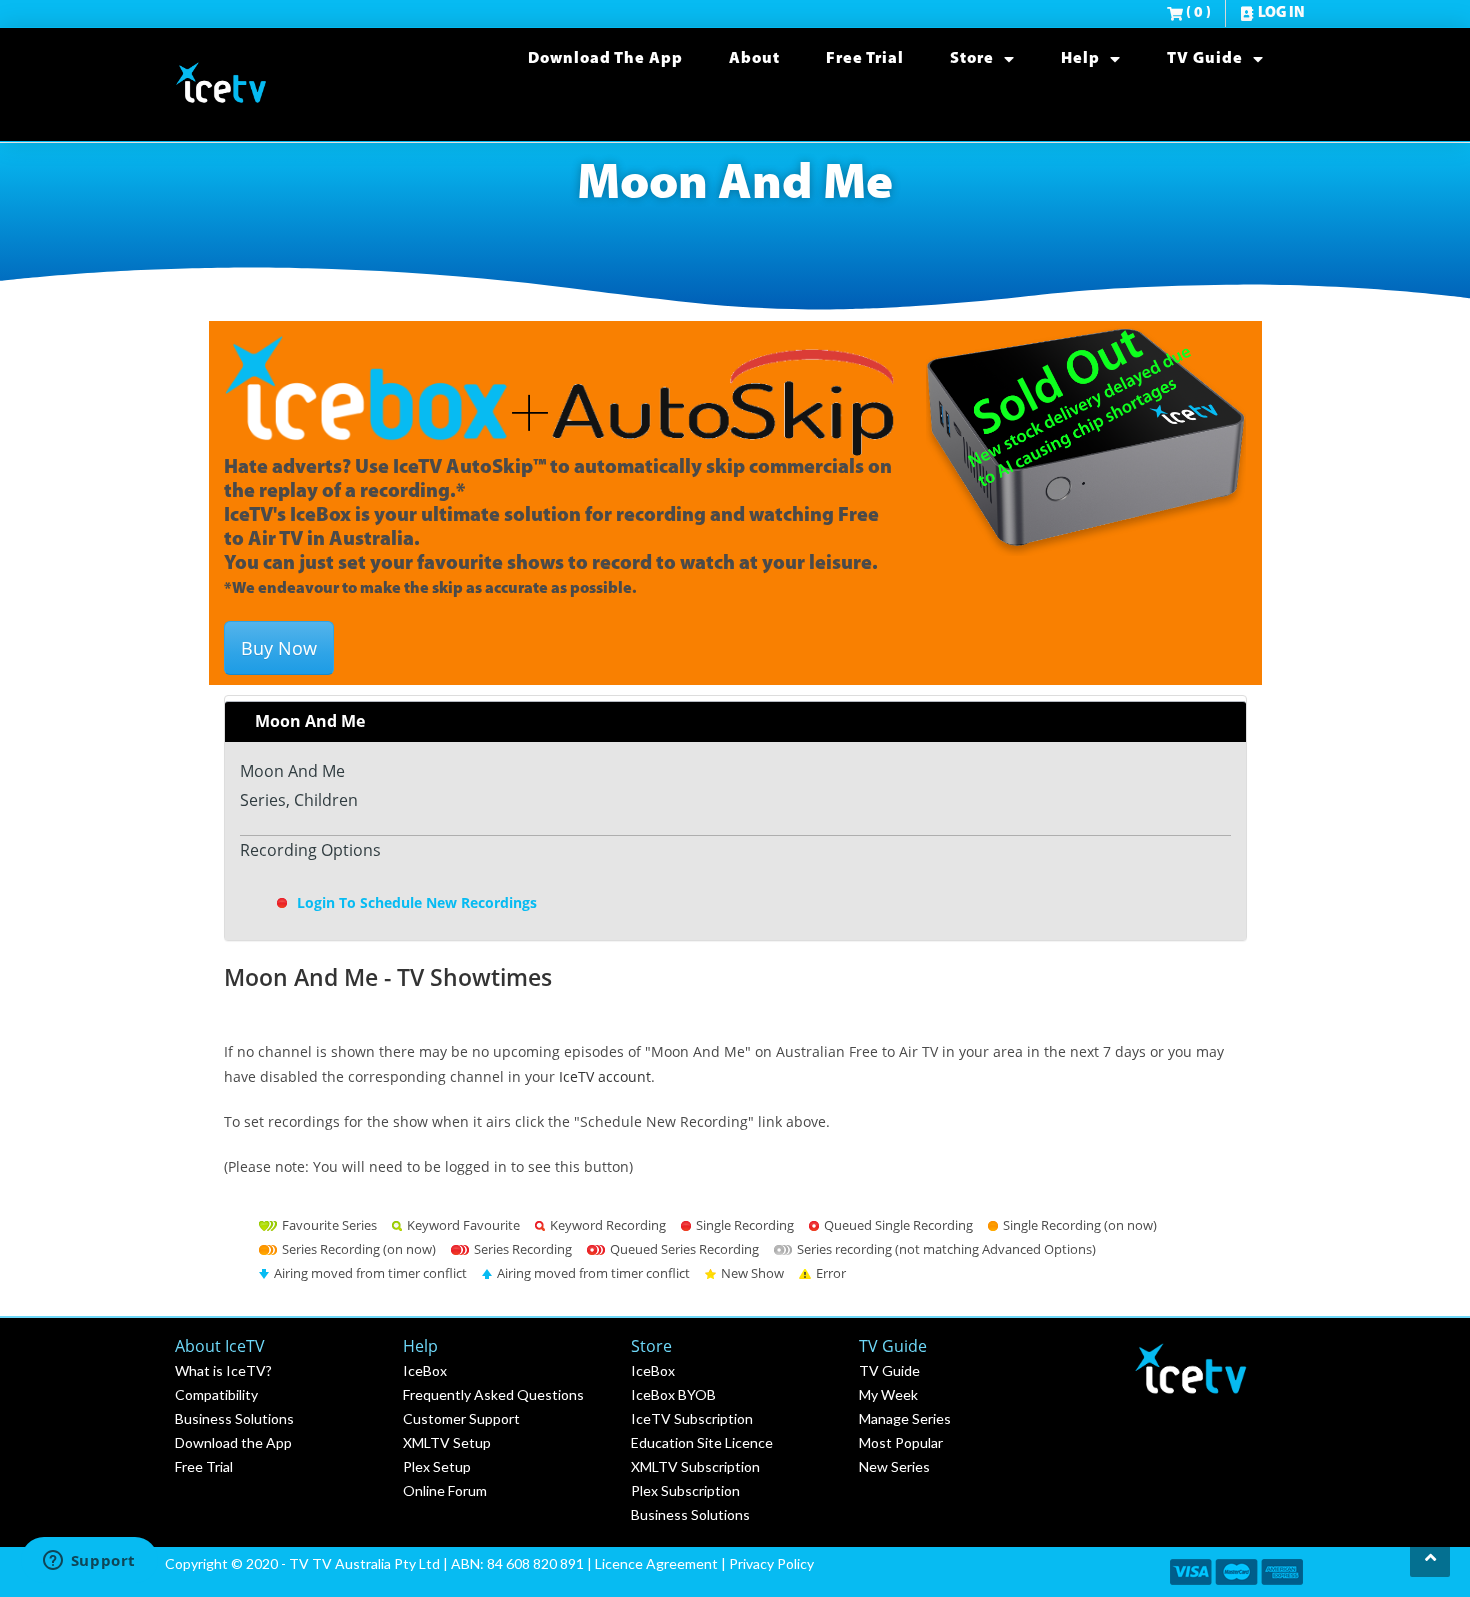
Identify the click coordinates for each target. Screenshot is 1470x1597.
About (754, 59)
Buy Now (279, 648)
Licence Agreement (656, 1563)
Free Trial (865, 59)
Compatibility (216, 1394)
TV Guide (1205, 59)
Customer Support (461, 1418)
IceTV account (605, 1076)
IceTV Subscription (692, 1418)
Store (972, 59)
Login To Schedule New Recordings (415, 902)
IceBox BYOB (673, 1394)
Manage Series (905, 1418)
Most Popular (901, 1442)
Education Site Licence (702, 1442)
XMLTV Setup (447, 1442)
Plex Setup (437, 1466)
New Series (894, 1466)
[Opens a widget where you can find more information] (89, 1562)
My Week (888, 1394)
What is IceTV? (223, 1370)
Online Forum (445, 1490)
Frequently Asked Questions (493, 1394)
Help (1080, 59)
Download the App (605, 59)
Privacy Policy (771, 1563)
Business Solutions (234, 1418)
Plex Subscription (685, 1490)
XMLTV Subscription (695, 1466)
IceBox (425, 1370)
